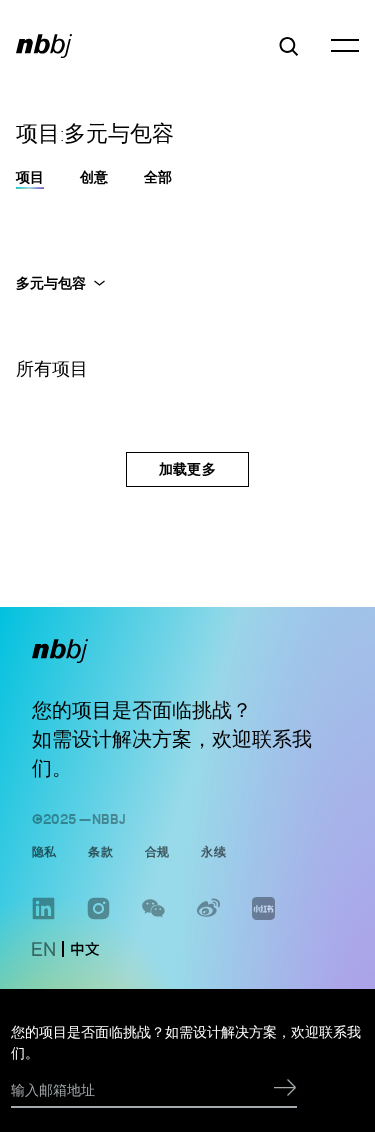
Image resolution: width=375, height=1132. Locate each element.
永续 (213, 851)
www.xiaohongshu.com (263, 919)
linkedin (43, 919)
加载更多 (187, 468)
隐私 (44, 851)
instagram (98, 919)
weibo (208, 919)
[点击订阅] (285, 1089)
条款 (100, 851)
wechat (153, 919)
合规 (157, 851)
